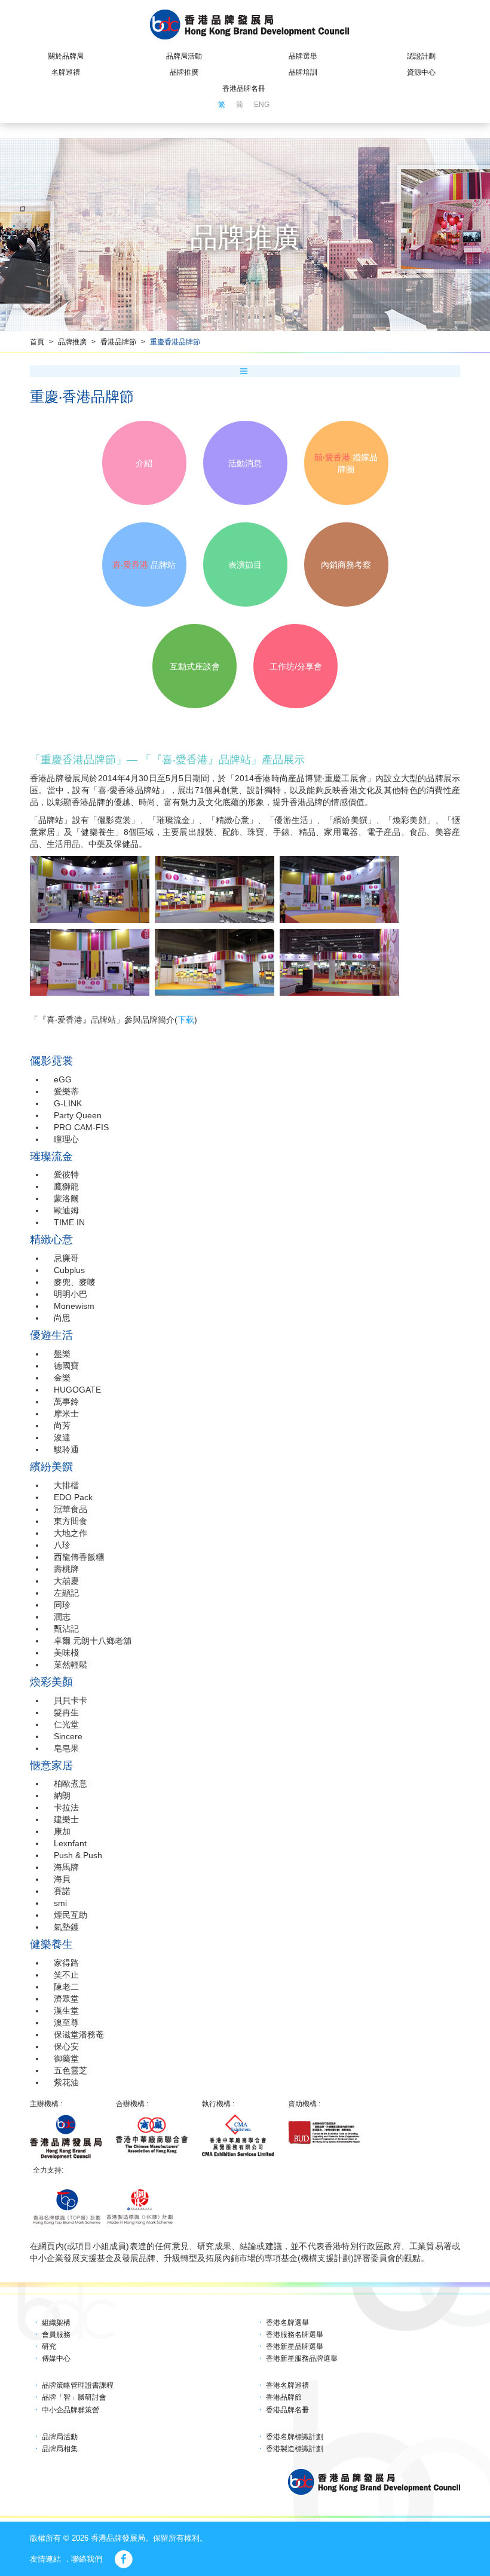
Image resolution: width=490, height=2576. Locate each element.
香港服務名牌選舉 (295, 2335)
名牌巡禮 (66, 72)
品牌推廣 (184, 72)
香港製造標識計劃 (295, 2449)
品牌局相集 (60, 2449)
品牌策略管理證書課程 (78, 2385)
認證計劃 (421, 56)
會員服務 (56, 2335)
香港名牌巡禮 (287, 2385)
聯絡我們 (87, 2559)
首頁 (37, 342)
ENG (262, 105)
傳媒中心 (56, 2358)
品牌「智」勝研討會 (74, 2397)
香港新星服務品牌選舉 (302, 2358)
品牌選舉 (303, 56)
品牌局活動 (184, 56)
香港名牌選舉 (287, 2323)
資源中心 (421, 72)
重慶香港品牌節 (175, 342)
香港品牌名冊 (244, 88)
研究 (49, 2346)
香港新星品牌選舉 (295, 2346)
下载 (186, 1020)
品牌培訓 (303, 72)
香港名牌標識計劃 (295, 2437)
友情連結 (45, 2559)
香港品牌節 (118, 342)
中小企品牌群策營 (71, 2410)
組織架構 (56, 2323)
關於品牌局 (66, 56)
